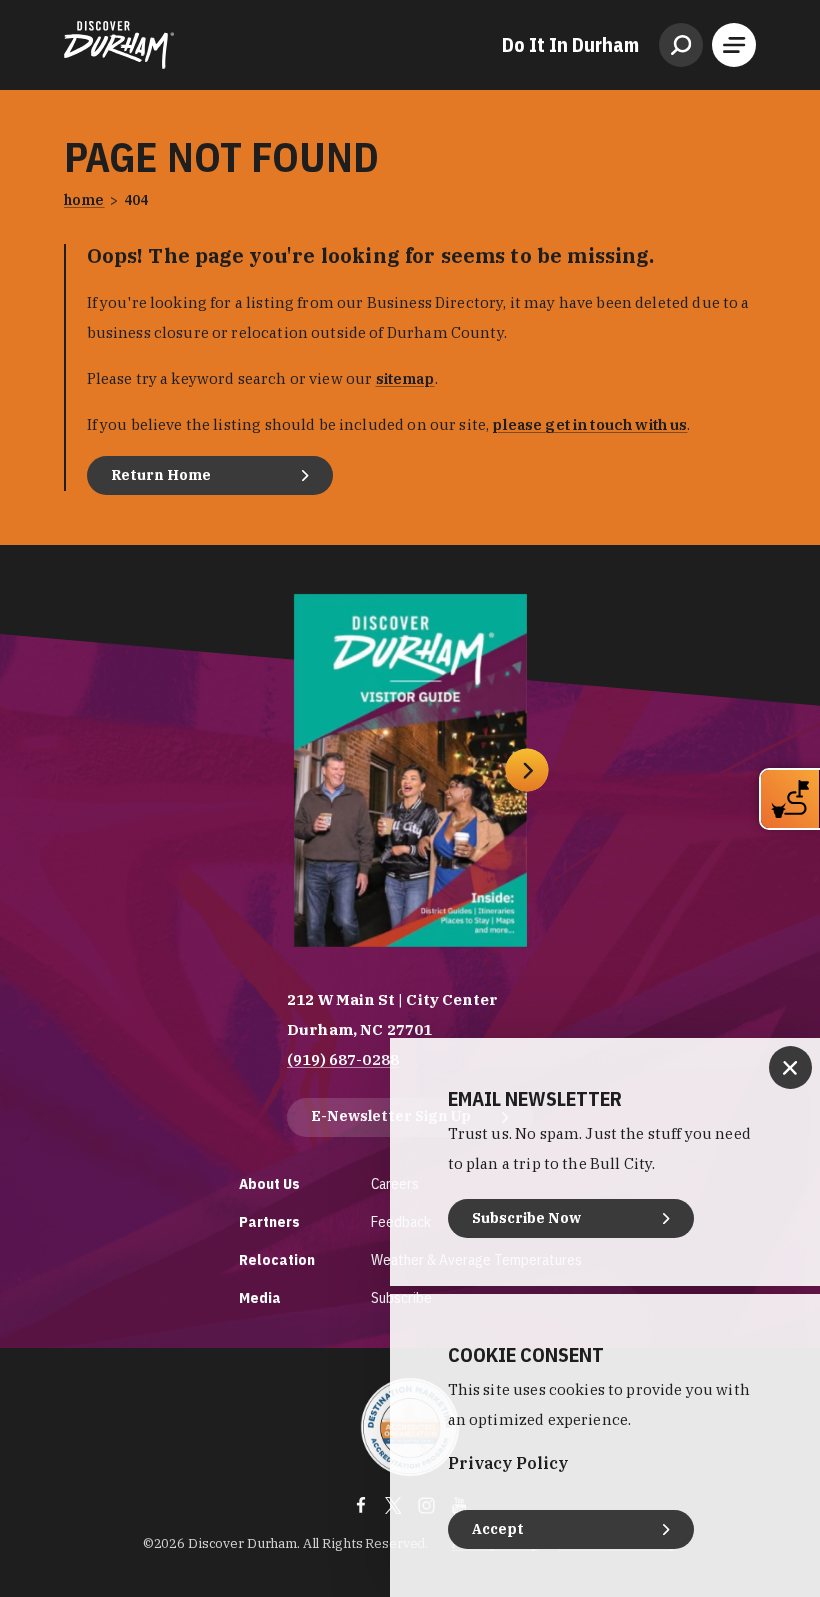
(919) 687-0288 (343, 1059)
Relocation (277, 1259)
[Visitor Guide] (410, 770)
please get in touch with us (589, 424)
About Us (269, 1183)
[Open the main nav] (734, 45)
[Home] (119, 45)
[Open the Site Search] (681, 45)
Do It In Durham (570, 45)
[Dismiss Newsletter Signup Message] (790, 1067)
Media (260, 1297)
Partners (269, 1221)
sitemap (405, 378)
